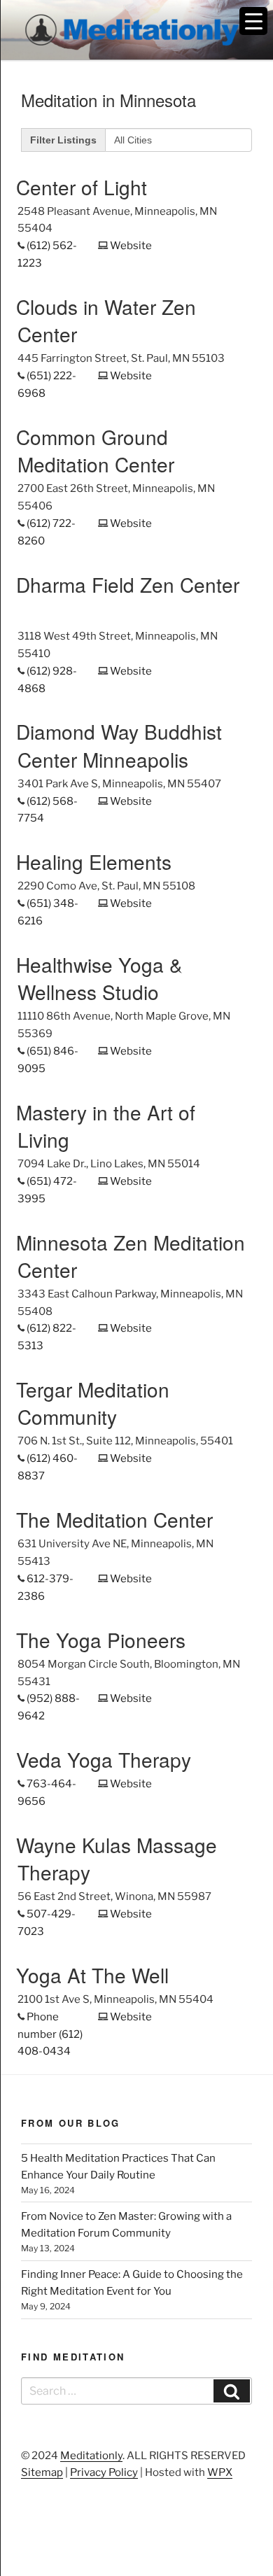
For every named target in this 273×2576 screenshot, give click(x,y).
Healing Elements (94, 861)
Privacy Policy (104, 2472)
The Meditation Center (114, 1519)
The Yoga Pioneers (101, 1640)
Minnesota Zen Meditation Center (131, 1256)
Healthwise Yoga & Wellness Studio (99, 978)
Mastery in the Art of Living (106, 1126)
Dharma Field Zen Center (128, 584)
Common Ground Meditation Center (95, 450)
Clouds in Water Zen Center (106, 320)
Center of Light (82, 187)
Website (131, 246)
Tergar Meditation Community (93, 1403)
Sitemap (42, 2472)
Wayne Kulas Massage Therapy (117, 1858)
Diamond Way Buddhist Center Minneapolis (119, 745)
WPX (220, 2472)
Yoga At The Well (92, 1975)
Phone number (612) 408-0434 (50, 2034)
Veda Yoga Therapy (104, 1759)
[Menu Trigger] (253, 21)
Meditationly (91, 2456)
